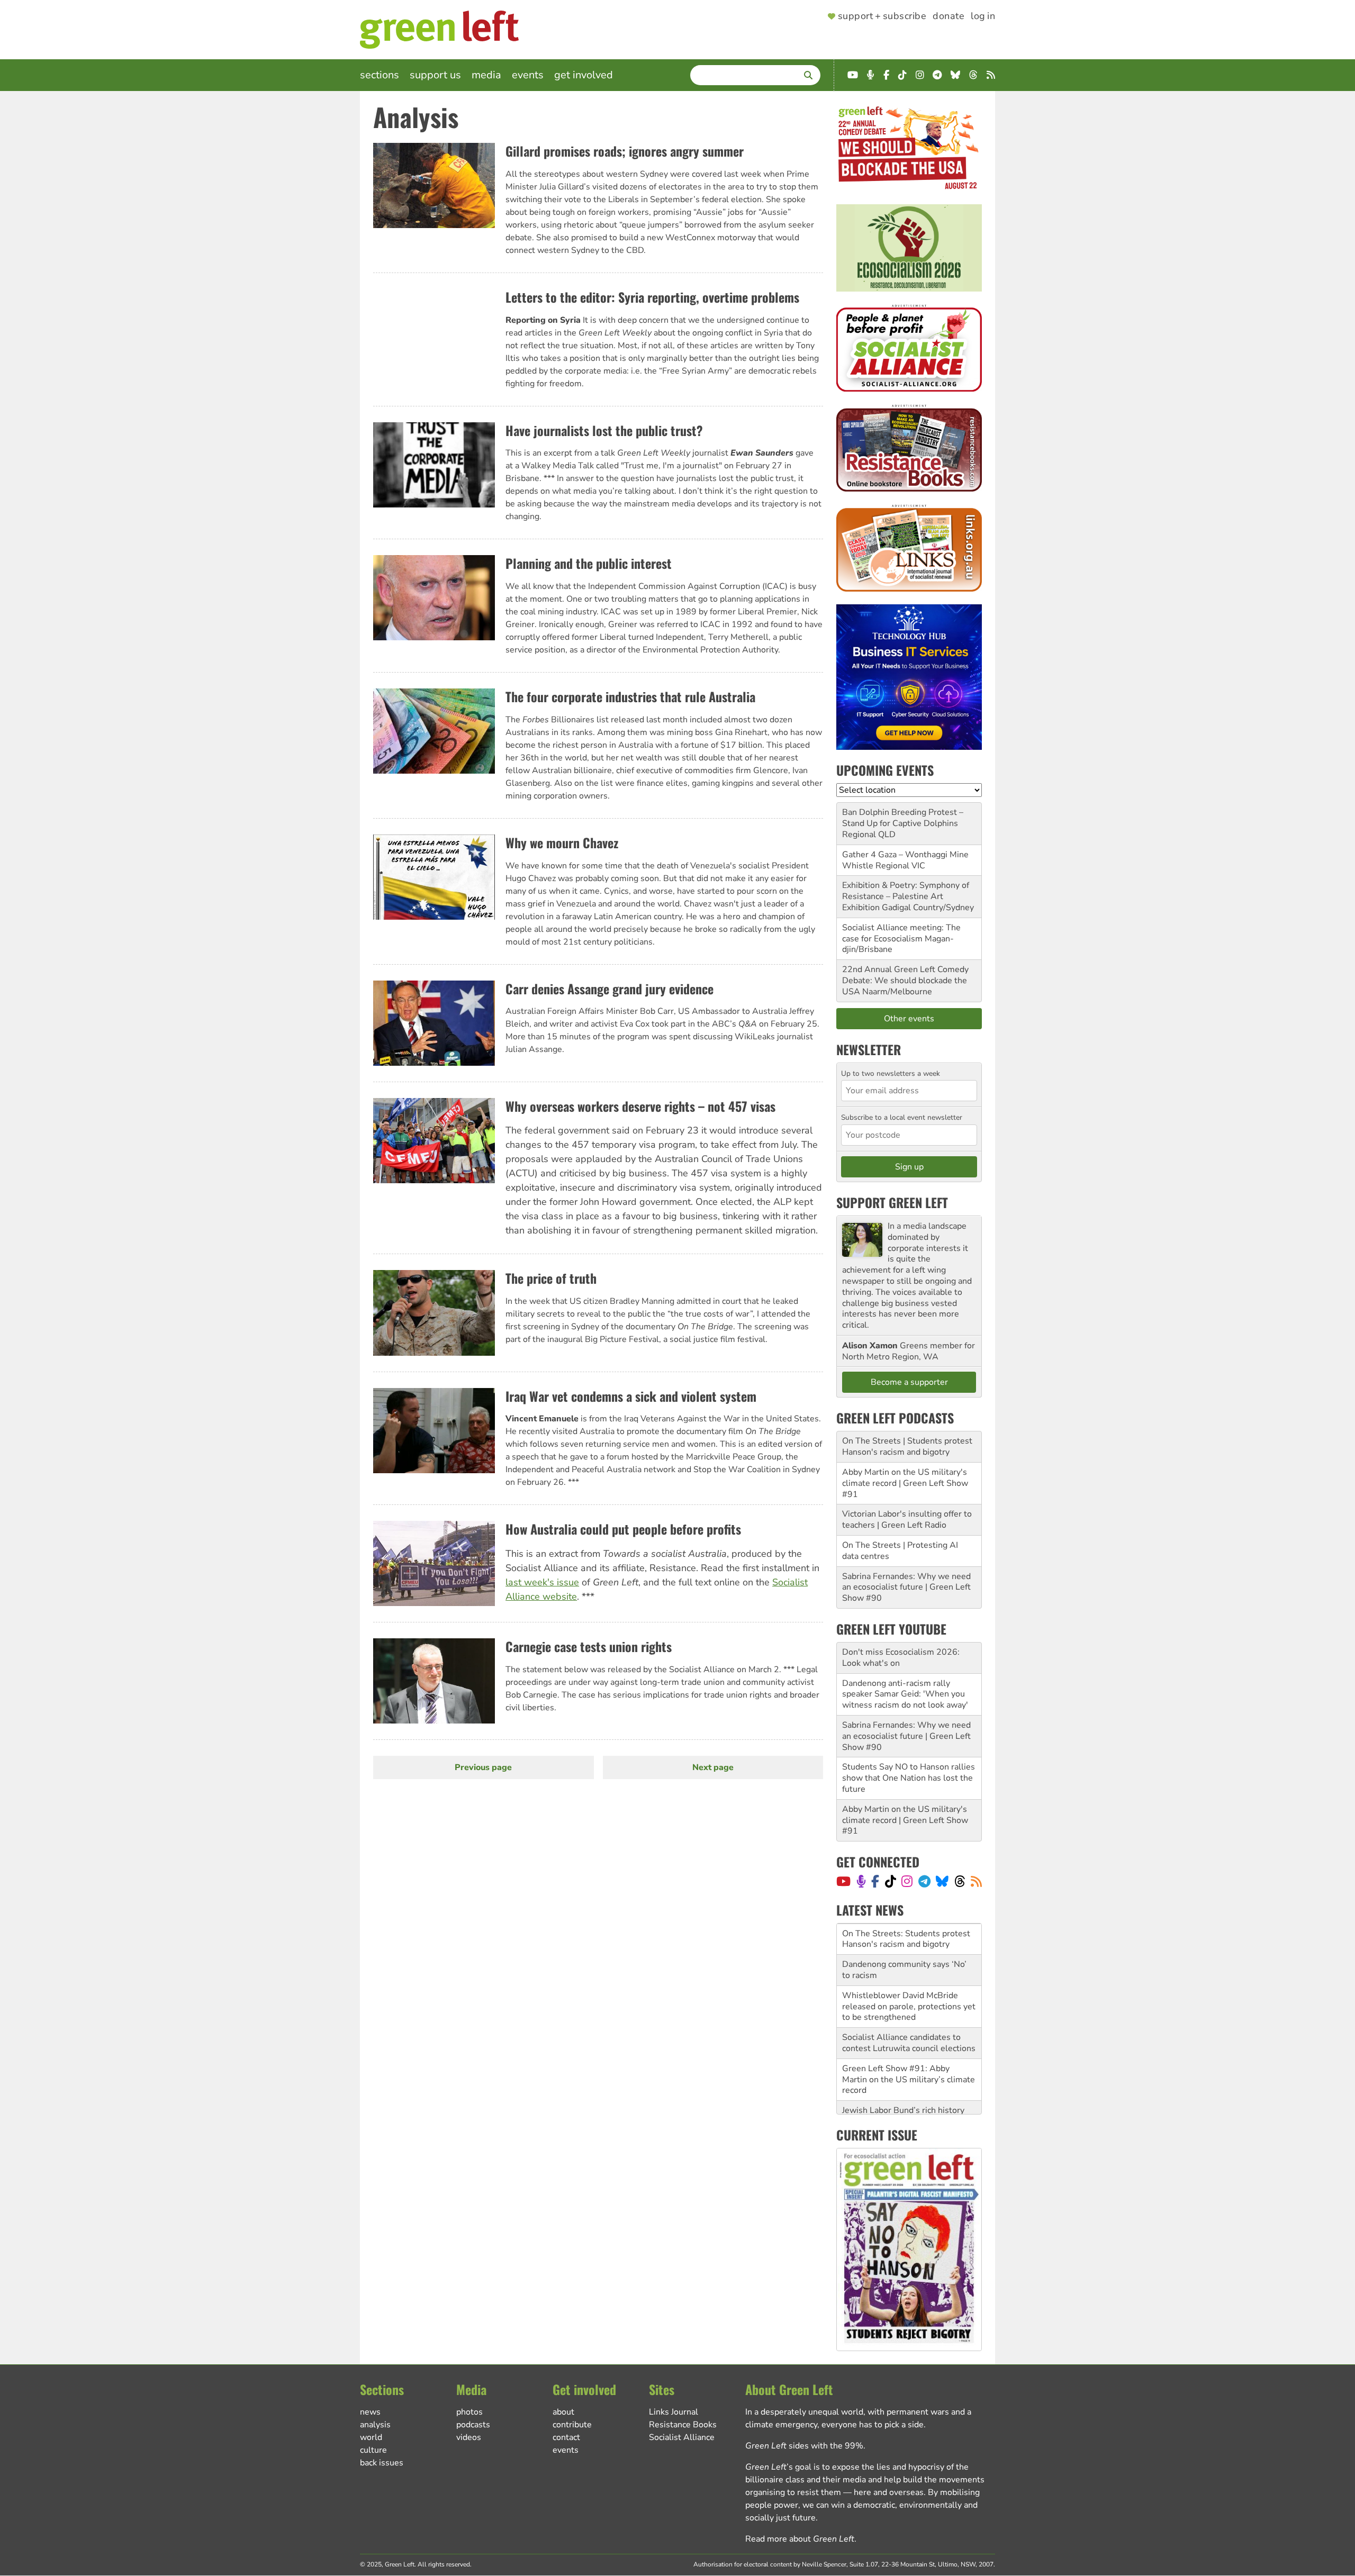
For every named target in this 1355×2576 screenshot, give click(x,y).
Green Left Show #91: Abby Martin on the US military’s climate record (909, 2048)
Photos (469, 2412)
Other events (909, 1019)
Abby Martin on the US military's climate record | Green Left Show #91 (905, 1483)
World (371, 2437)
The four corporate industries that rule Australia (630, 696)
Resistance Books (683, 2425)
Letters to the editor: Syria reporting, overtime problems (652, 297)
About (563, 2412)
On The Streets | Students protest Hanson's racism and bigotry (907, 1446)
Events (528, 75)
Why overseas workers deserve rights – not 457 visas (640, 1106)
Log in (983, 16)
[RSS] (976, 1881)
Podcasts (473, 2425)
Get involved (584, 75)
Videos (469, 2437)
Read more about (800, 2539)
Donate (948, 16)
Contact (566, 2437)
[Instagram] (907, 1881)
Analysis (375, 2425)
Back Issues (382, 2463)
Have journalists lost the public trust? (604, 430)
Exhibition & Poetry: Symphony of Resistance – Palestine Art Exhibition (906, 896)
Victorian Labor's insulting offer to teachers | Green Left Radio (907, 1520)
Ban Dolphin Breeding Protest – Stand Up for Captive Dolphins (903, 818)
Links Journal (674, 2412)
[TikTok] (891, 1881)
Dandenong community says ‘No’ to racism (904, 1939)
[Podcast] (861, 1881)
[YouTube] (843, 1881)
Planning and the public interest (589, 563)
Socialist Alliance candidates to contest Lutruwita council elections (909, 2012)
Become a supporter (909, 1382)
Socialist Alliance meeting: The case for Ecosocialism (901, 933)
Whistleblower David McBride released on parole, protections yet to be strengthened (909, 1975)
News (370, 2412)
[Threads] (960, 1881)
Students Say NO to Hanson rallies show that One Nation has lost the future (909, 1778)
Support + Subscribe (882, 16)
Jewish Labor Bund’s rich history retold (903, 2085)
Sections (380, 75)
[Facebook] (875, 1881)
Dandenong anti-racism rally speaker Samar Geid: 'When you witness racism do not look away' (905, 1694)
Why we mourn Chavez (562, 842)
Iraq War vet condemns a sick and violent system (631, 1396)
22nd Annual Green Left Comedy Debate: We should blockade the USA (905, 981)
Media (486, 75)
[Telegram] (924, 1881)
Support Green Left (892, 1202)
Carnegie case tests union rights (589, 1646)
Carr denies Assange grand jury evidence (609, 988)
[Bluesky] (942, 1881)
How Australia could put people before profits (623, 1529)
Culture (373, 2450)
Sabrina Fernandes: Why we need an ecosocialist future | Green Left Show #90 (906, 1588)
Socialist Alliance (682, 2437)
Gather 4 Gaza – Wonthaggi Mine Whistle (905, 860)
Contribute (572, 2425)
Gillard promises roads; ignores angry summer (625, 151)
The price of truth (551, 1278)
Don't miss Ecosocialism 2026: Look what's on (901, 1658)
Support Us (435, 75)
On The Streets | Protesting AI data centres (900, 1551)
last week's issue (542, 1582)
